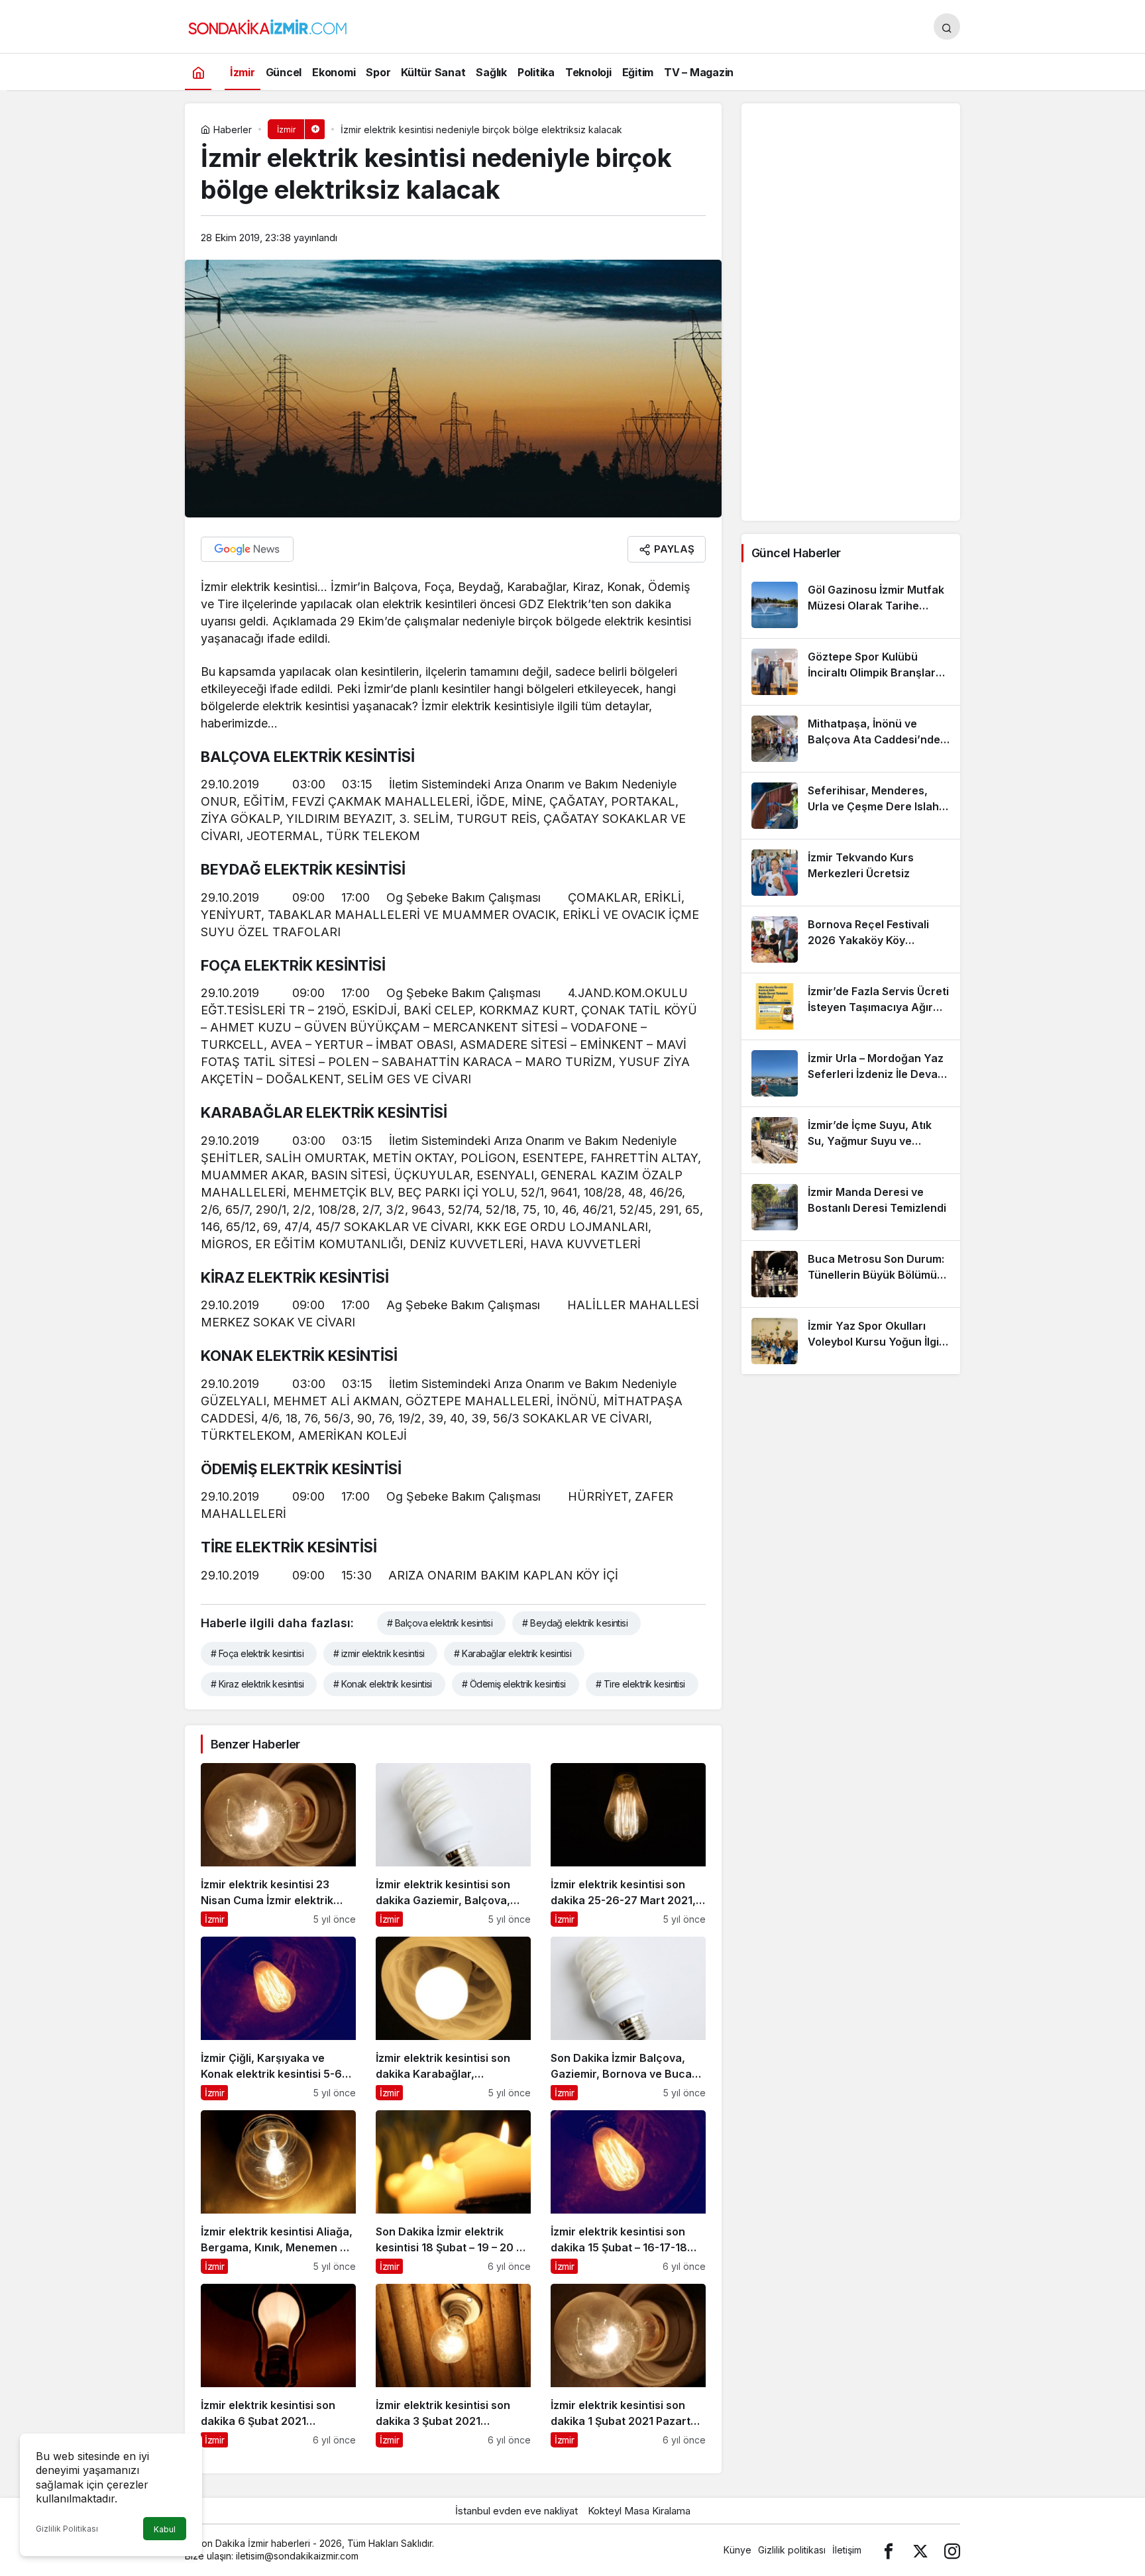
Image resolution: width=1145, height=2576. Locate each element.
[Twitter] (920, 2550)
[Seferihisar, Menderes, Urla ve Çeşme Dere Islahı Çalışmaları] (851, 806)
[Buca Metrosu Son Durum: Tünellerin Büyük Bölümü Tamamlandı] (851, 1274)
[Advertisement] (851, 312)
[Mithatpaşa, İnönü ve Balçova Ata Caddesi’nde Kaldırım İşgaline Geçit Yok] (851, 739)
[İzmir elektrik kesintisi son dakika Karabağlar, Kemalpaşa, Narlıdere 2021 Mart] (453, 2018)
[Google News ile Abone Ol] (247, 549)
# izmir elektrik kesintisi (379, 1653)
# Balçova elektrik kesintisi (440, 1623)
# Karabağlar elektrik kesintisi (513, 1653)
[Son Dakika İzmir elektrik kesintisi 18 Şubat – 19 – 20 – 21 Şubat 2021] (453, 2192)
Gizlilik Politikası (67, 2529)
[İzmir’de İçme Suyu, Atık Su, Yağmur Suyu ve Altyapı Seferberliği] (851, 1140)
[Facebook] (889, 2550)
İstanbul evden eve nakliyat (517, 2511)
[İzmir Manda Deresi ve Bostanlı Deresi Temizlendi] (851, 1207)
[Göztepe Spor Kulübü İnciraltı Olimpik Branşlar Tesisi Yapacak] (851, 672)
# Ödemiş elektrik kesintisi (514, 1684)
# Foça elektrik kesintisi (257, 1653)
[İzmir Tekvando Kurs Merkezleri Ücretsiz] (851, 873)
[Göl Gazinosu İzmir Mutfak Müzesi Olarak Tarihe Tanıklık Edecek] (851, 605)
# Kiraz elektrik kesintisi (257, 1684)
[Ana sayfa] (198, 72)
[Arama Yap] (947, 27)
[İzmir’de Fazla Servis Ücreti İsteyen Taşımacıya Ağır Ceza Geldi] (851, 1006)
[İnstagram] (952, 2550)
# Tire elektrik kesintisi (640, 1684)
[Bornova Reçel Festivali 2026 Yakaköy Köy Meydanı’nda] (851, 939)
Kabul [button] (165, 2529)
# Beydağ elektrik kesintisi (575, 1623)
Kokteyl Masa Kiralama (639, 2511)
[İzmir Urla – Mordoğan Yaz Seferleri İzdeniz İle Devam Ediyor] (851, 1073)
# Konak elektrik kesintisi (382, 1684)
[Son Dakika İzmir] (268, 25)
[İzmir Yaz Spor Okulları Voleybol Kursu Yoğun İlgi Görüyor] (851, 1341)
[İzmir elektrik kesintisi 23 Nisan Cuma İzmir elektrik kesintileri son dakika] (278, 1845)
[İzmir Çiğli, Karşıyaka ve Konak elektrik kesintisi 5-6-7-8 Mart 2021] (278, 2018)
